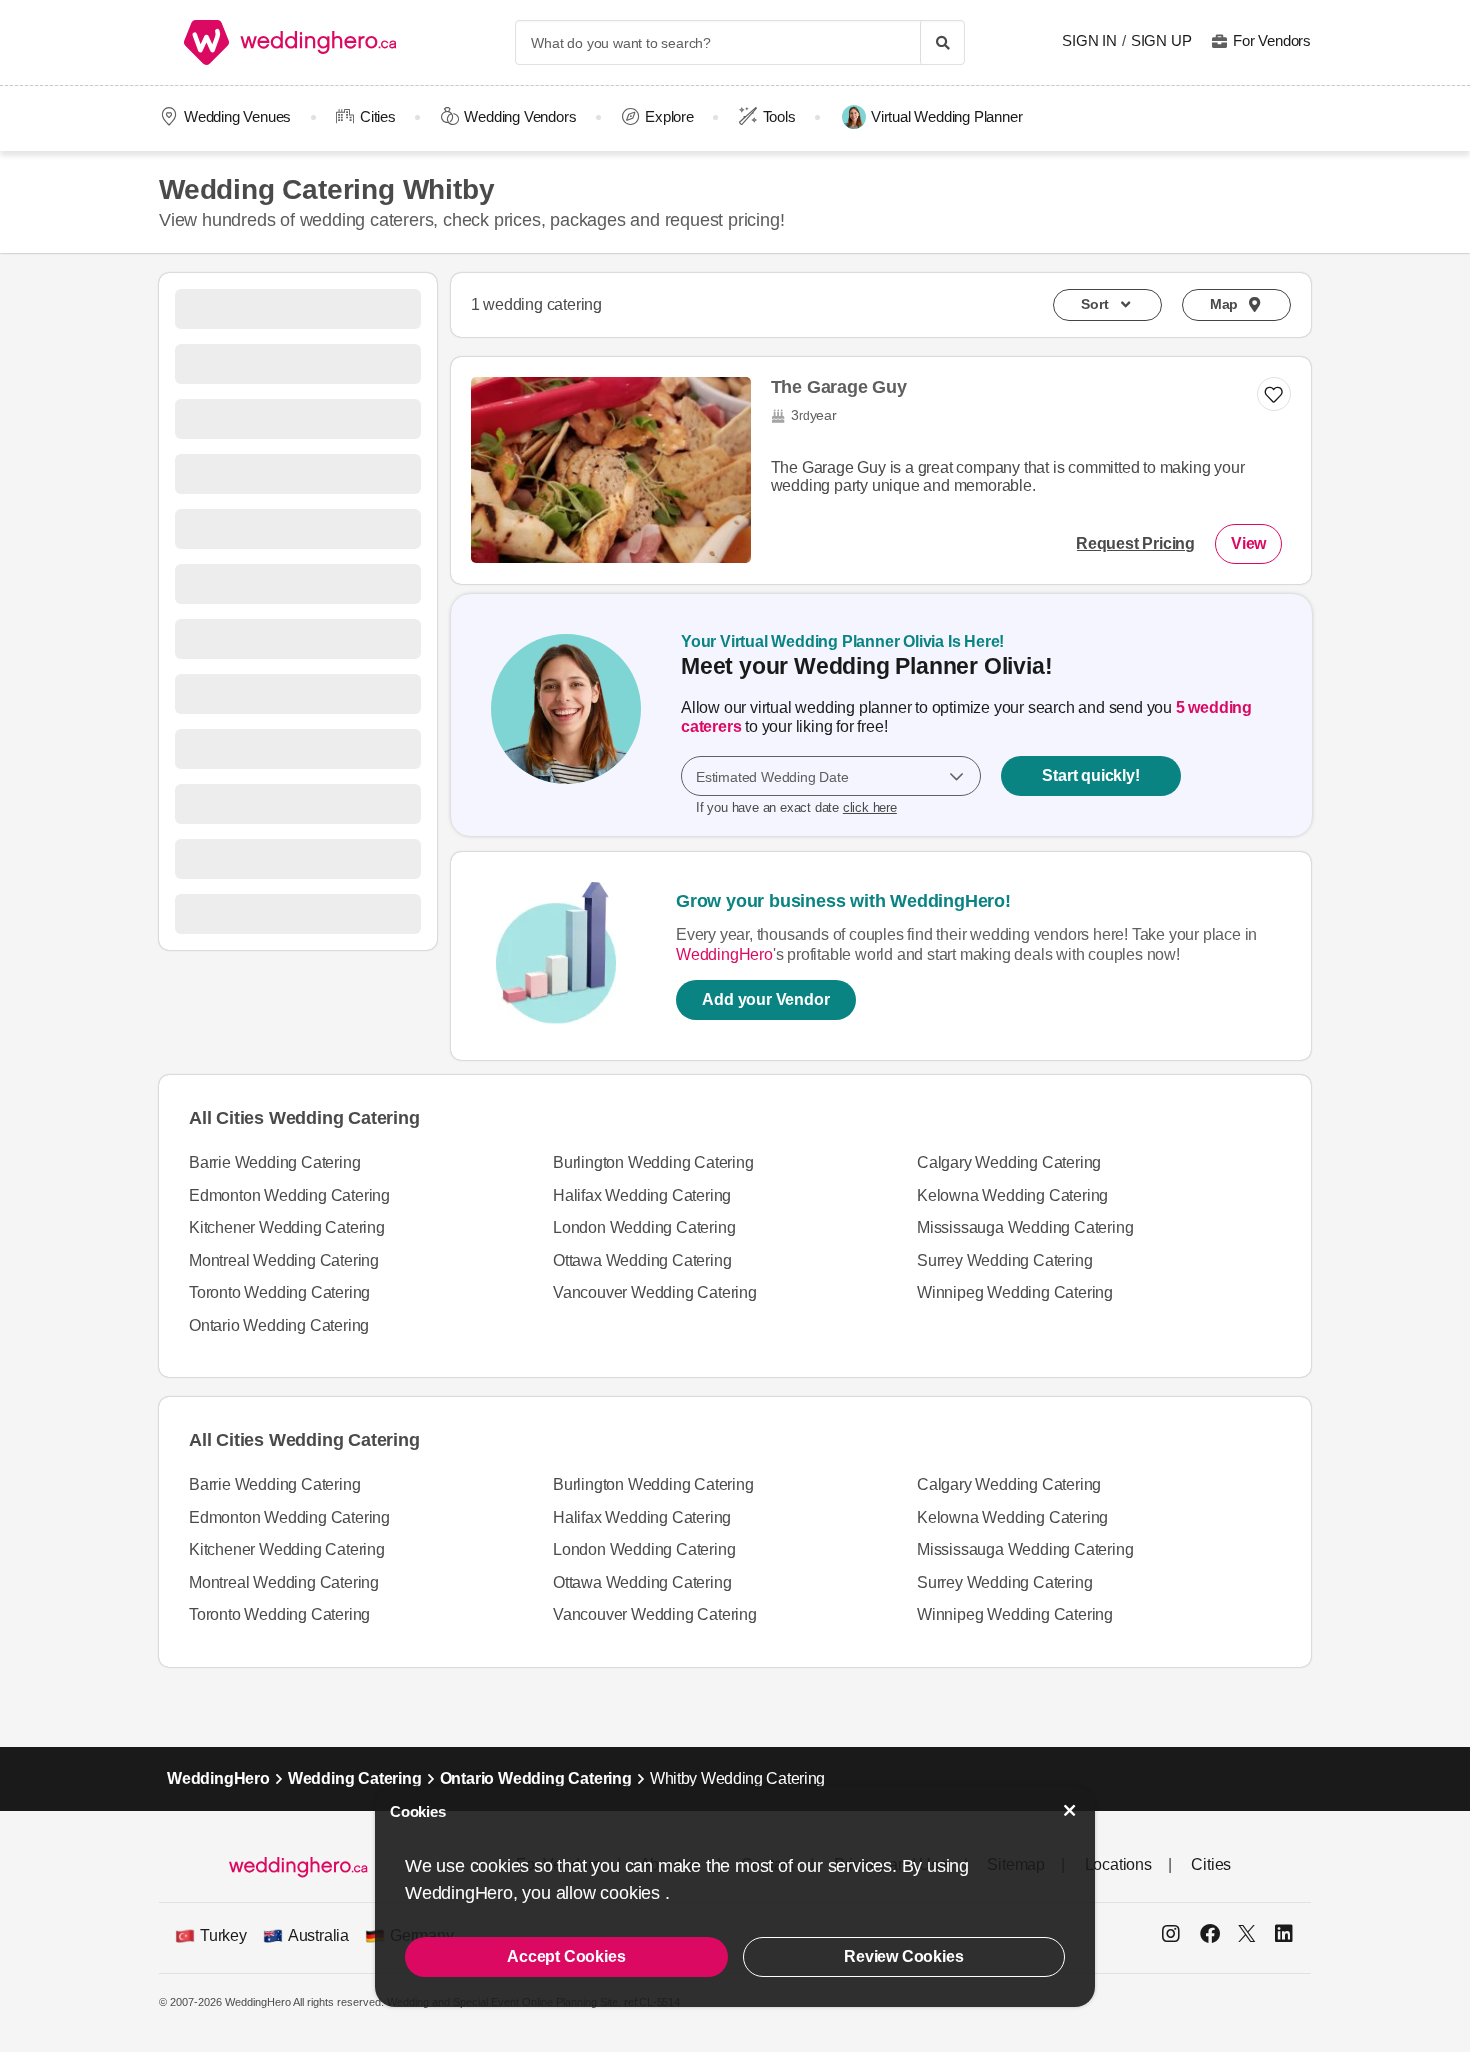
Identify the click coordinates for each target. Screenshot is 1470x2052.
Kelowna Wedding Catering (1012, 1195)
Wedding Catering (355, 1778)
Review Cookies (903, 1956)
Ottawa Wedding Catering (642, 1260)
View (1248, 543)
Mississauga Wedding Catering (1025, 1227)
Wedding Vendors (520, 116)
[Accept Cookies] (1070, 1810)
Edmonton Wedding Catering (289, 1195)
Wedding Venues (237, 116)
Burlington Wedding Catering (653, 1162)
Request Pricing (1135, 543)
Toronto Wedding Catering (279, 1292)
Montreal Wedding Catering (284, 1260)
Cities (378, 116)
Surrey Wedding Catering (1004, 1260)
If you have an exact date (796, 808)
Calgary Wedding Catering (1009, 1162)
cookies (632, 1893)
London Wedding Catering (644, 1227)
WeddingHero (724, 954)
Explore (669, 116)
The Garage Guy (839, 387)
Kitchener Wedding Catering (287, 1227)
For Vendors (1272, 40)
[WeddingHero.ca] (294, 42)
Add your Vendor (765, 999)
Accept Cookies (566, 1956)
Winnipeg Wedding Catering (1015, 1292)
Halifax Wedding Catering (642, 1195)
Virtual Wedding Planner (946, 116)
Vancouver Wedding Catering (655, 1292)
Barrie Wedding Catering (274, 1162)
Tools (779, 116)
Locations (1118, 1864)
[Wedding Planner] (566, 715)
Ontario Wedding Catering (279, 1325)
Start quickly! (1090, 776)
